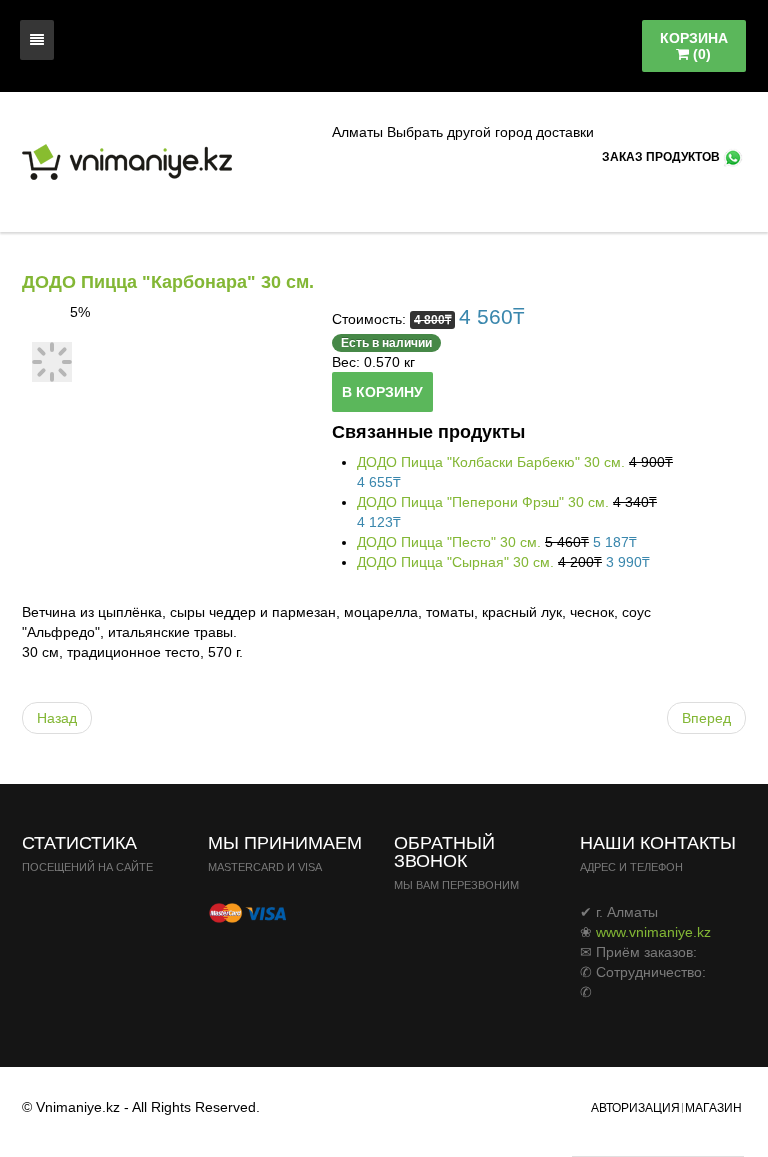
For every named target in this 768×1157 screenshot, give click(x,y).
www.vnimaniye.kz (653, 932)
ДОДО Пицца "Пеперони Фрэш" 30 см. (485, 502)
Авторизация (635, 1108)
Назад (57, 718)
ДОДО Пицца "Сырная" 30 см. (457, 562)
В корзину (382, 392)
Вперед (706, 718)
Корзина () (694, 46)
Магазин (713, 1108)
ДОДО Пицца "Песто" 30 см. (451, 542)
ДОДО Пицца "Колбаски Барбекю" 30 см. (493, 462)
